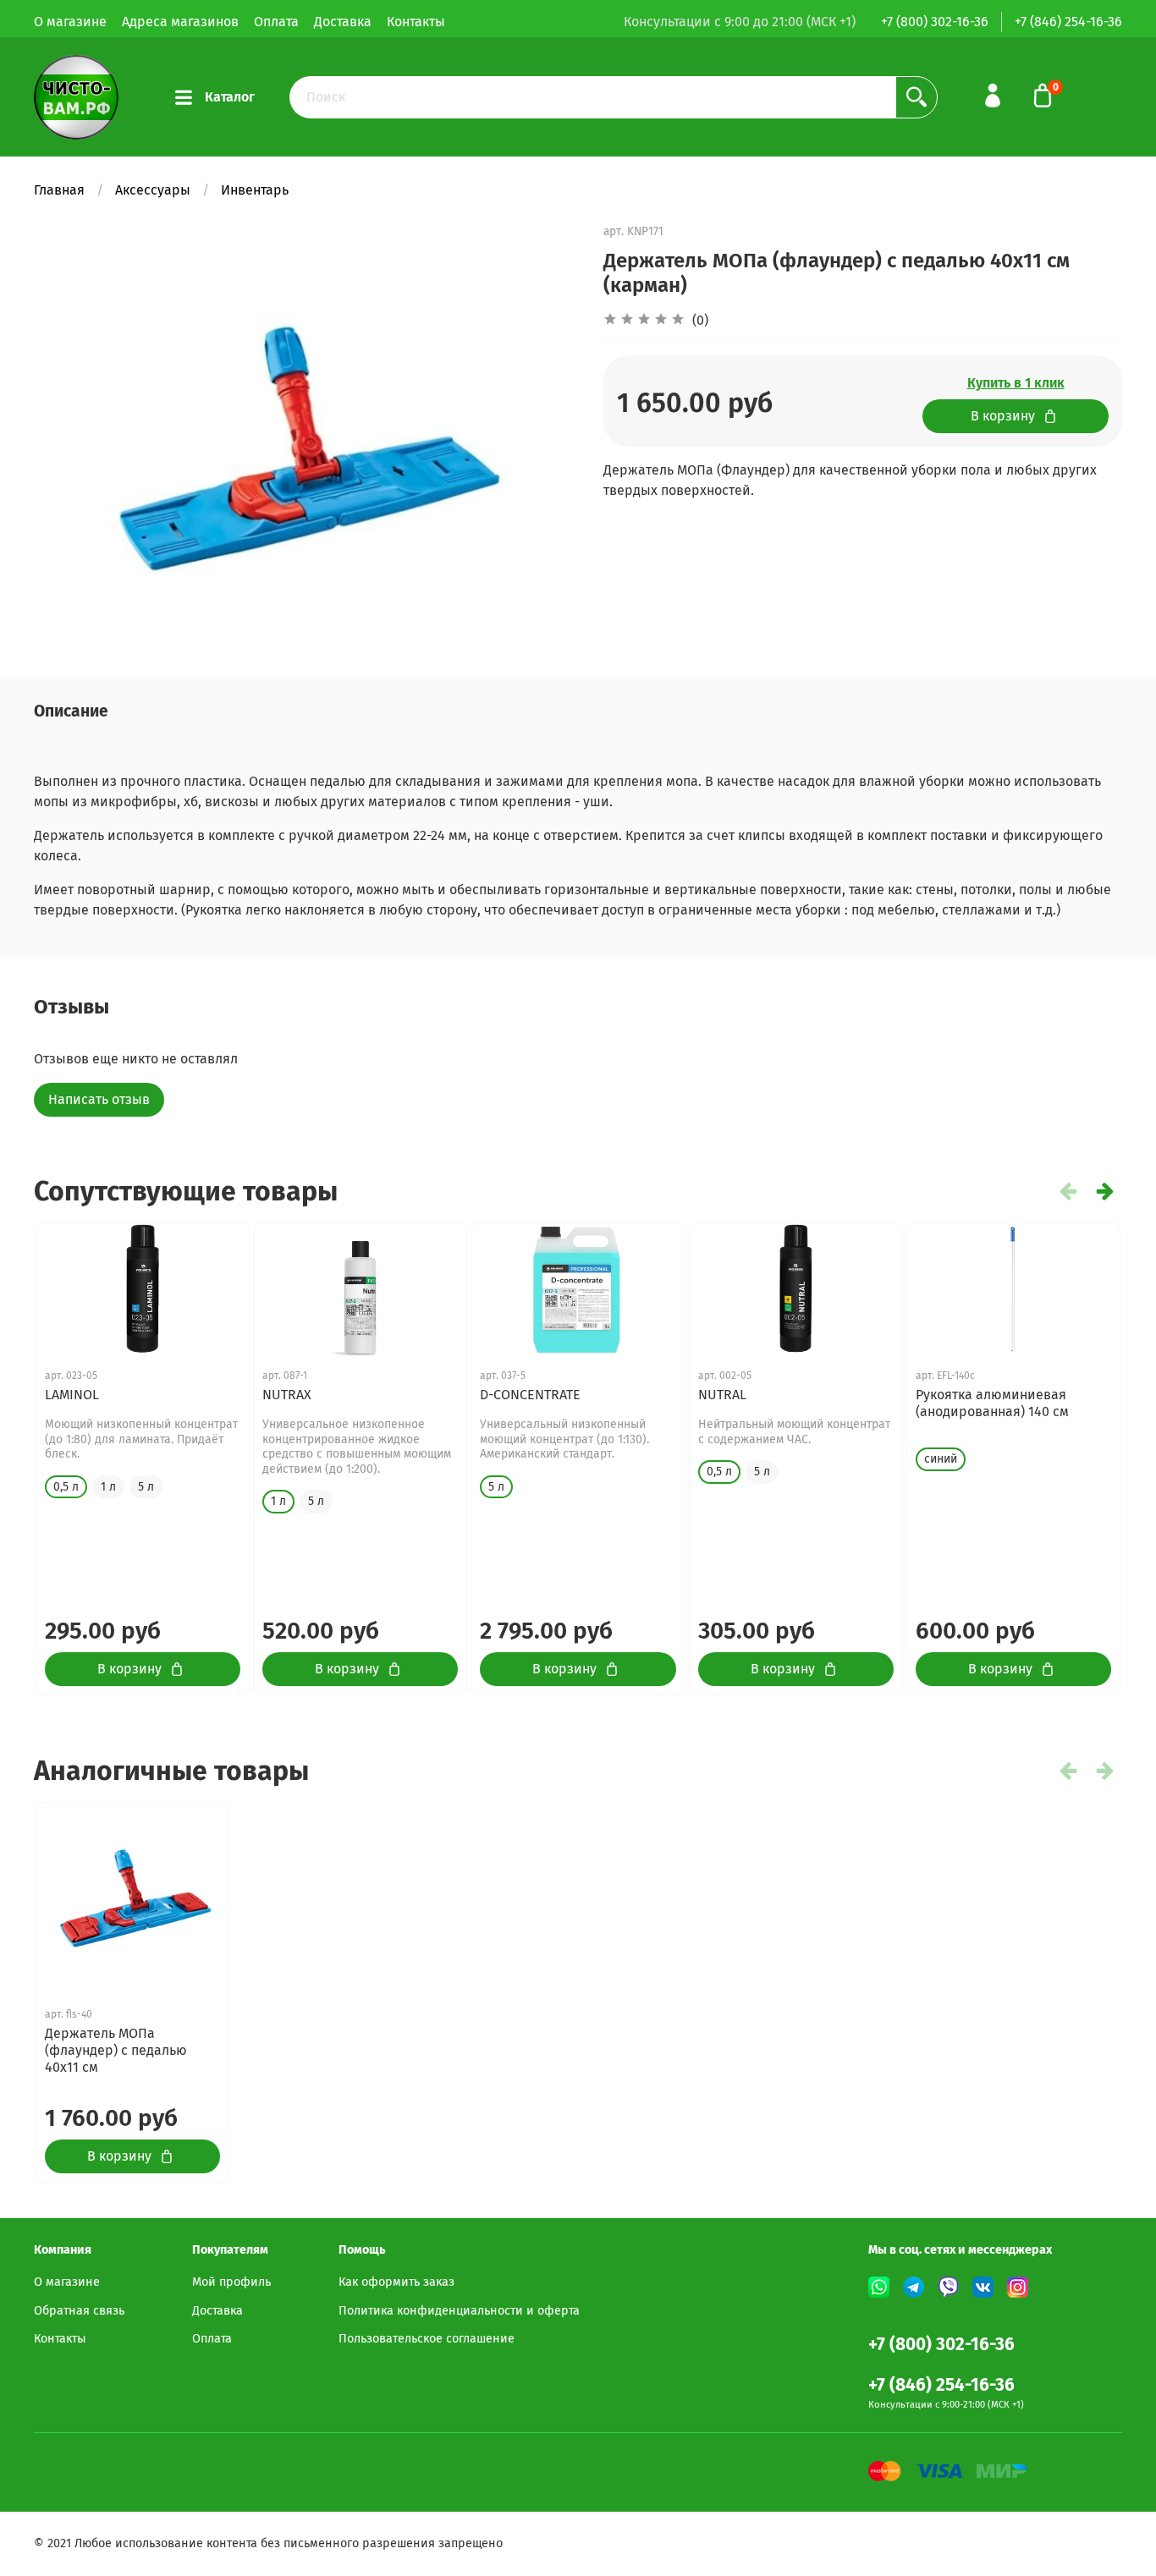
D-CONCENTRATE (530, 1395)
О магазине (70, 22)
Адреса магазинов (180, 22)
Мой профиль (231, 2282)
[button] (1105, 1191)
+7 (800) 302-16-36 (935, 22)
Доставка (343, 22)
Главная (59, 190)
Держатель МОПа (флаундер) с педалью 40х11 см (116, 2050)
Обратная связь (79, 2311)
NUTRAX (287, 1395)
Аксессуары (153, 190)
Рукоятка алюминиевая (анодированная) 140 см (992, 1403)
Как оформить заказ (396, 2282)
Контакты (416, 22)
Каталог (230, 97)
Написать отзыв (99, 1099)
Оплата (276, 22)
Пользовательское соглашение (427, 2339)
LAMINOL (72, 1395)
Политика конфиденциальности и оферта (459, 2311)
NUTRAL (722, 1395)
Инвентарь (255, 190)
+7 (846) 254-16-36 (1068, 22)
